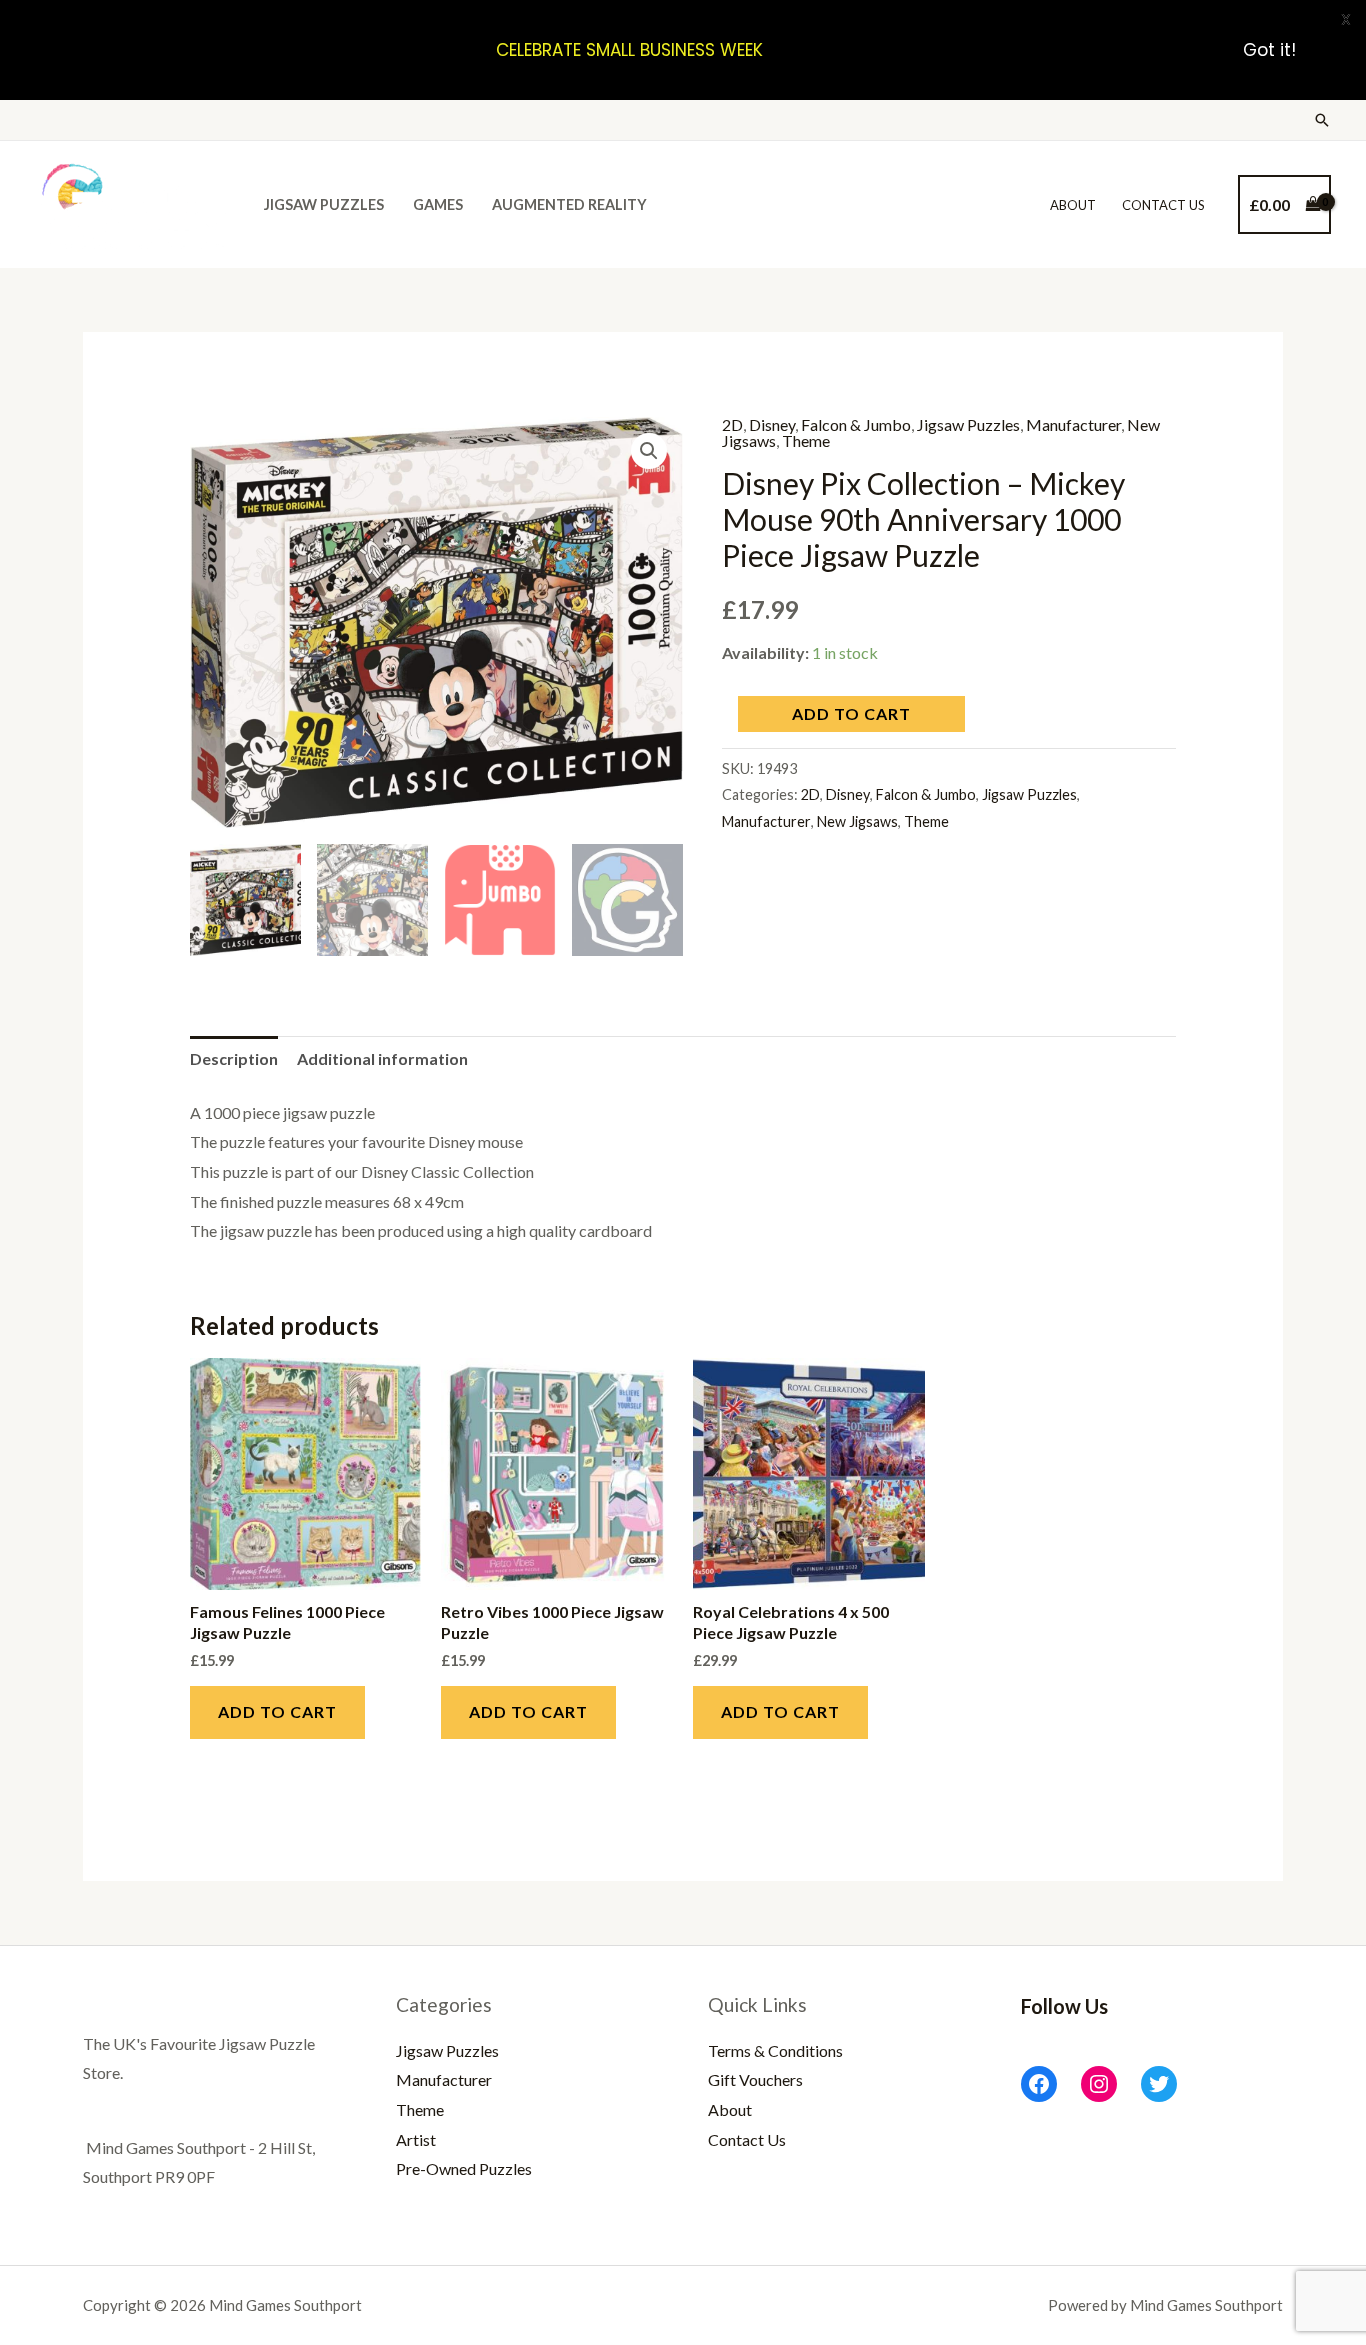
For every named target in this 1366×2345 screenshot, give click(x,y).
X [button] (1346, 19)
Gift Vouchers (755, 2079)
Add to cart (851, 713)
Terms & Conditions (775, 2050)
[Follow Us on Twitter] (1159, 2084)
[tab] (234, 1059)
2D (732, 424)
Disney (772, 424)
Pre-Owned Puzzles (464, 2168)
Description (234, 1058)
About (1073, 205)
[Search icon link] (1322, 120)
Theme (806, 440)
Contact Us (1163, 205)
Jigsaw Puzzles (324, 204)
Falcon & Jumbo (856, 424)
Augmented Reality (569, 204)
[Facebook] (1039, 2084)
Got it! (1269, 50)
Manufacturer (1073, 424)
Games (438, 204)
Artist (416, 2139)
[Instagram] (1099, 2084)
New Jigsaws (857, 821)
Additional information (382, 1058)
